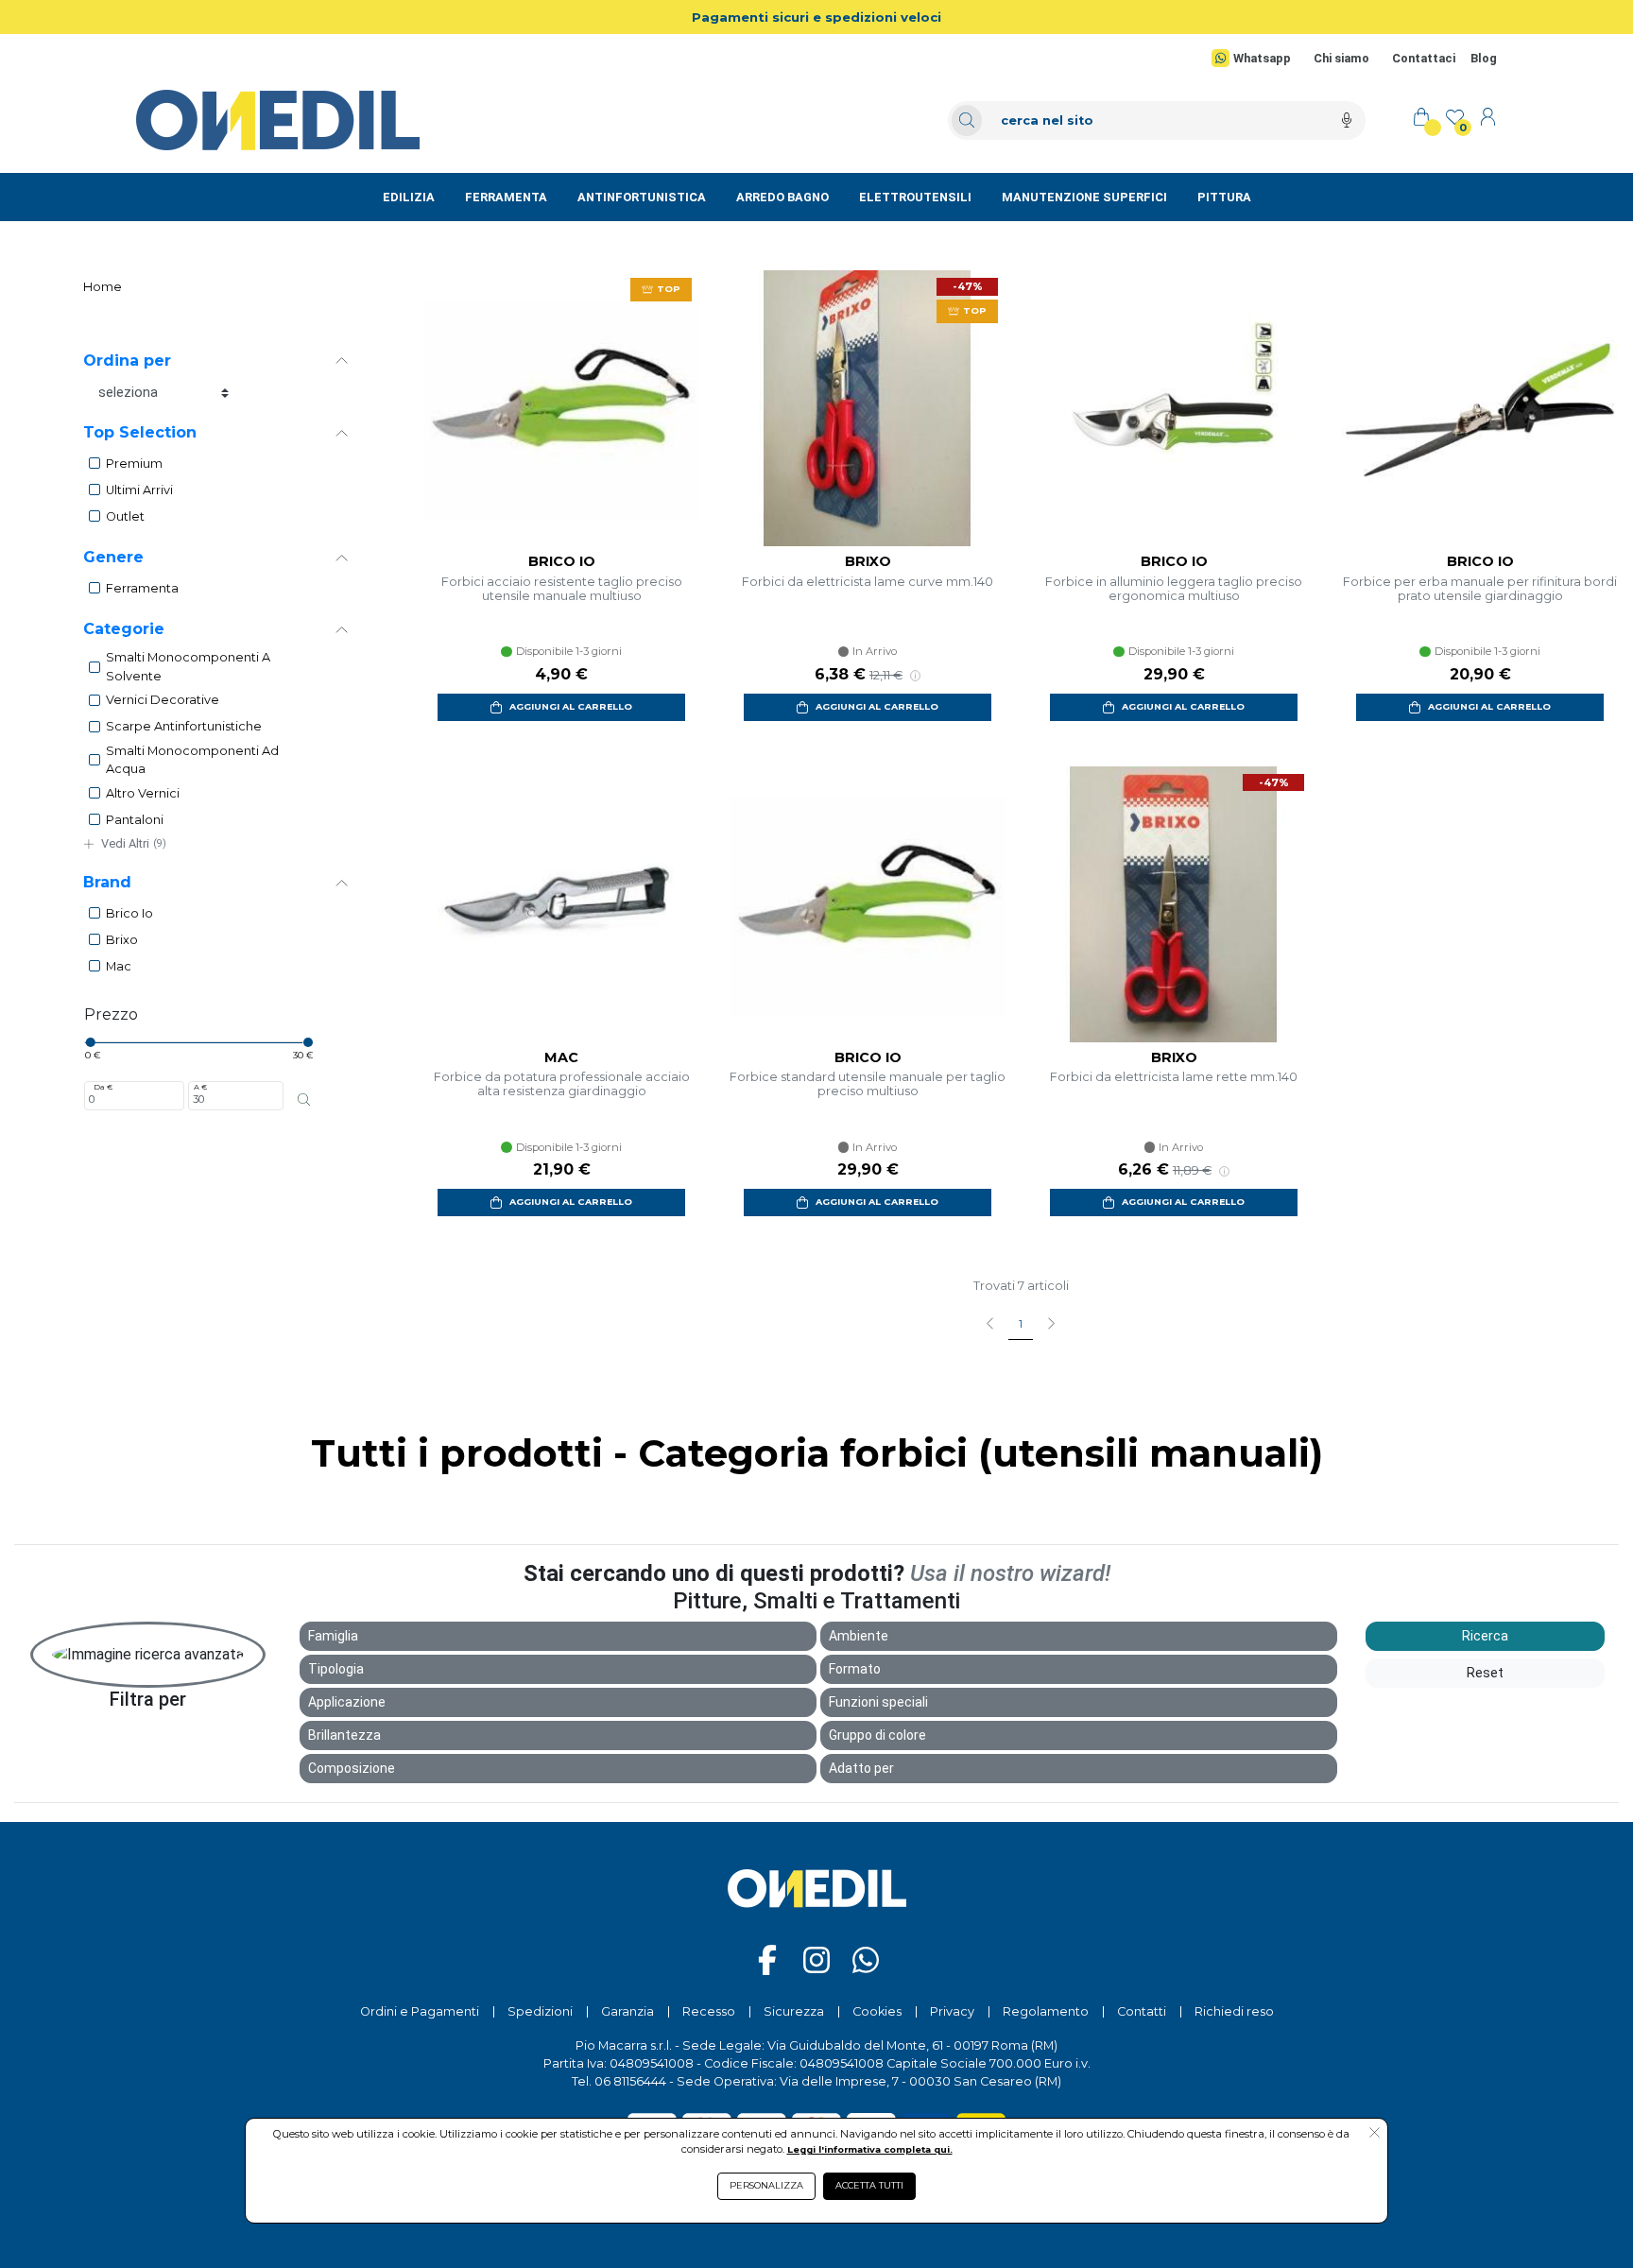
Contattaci (1424, 58)
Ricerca (1485, 1636)
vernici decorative (163, 700)
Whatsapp (1262, 58)
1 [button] (1021, 1324)
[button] (1375, 2134)
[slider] (90, 1042)
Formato (855, 1669)
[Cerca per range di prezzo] (303, 1099)
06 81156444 (630, 2081)
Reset (1485, 1673)
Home (103, 287)
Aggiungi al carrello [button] (571, 706)
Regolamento (1046, 2011)
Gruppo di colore (877, 1735)
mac (119, 966)
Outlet (125, 516)
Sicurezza (794, 2011)
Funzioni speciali (878, 1702)
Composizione (352, 1768)
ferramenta (142, 588)
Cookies (877, 2011)
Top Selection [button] (140, 432)
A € (200, 1087)
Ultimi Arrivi (139, 490)
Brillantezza (344, 1735)
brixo (122, 940)
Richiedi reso (1234, 2011)
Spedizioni (540, 2011)
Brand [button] (107, 882)
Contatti (1142, 2011)
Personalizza (766, 2185)
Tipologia (336, 1669)
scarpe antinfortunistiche (184, 726)
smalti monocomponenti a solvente (188, 666)
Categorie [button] (124, 629)
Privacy (952, 2011)
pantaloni (135, 820)
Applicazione (347, 1702)
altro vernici (143, 793)
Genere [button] (113, 557)
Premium (134, 464)
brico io (129, 913)
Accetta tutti (869, 2185)
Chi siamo (1341, 58)
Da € (103, 1087)
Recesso (709, 2011)
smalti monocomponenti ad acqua (192, 760)
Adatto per (861, 1768)
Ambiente (859, 1636)
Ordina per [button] (127, 361)
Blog (1484, 58)
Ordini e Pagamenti (420, 2011)
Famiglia (333, 1636)
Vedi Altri (134, 843)
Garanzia (627, 2011)
